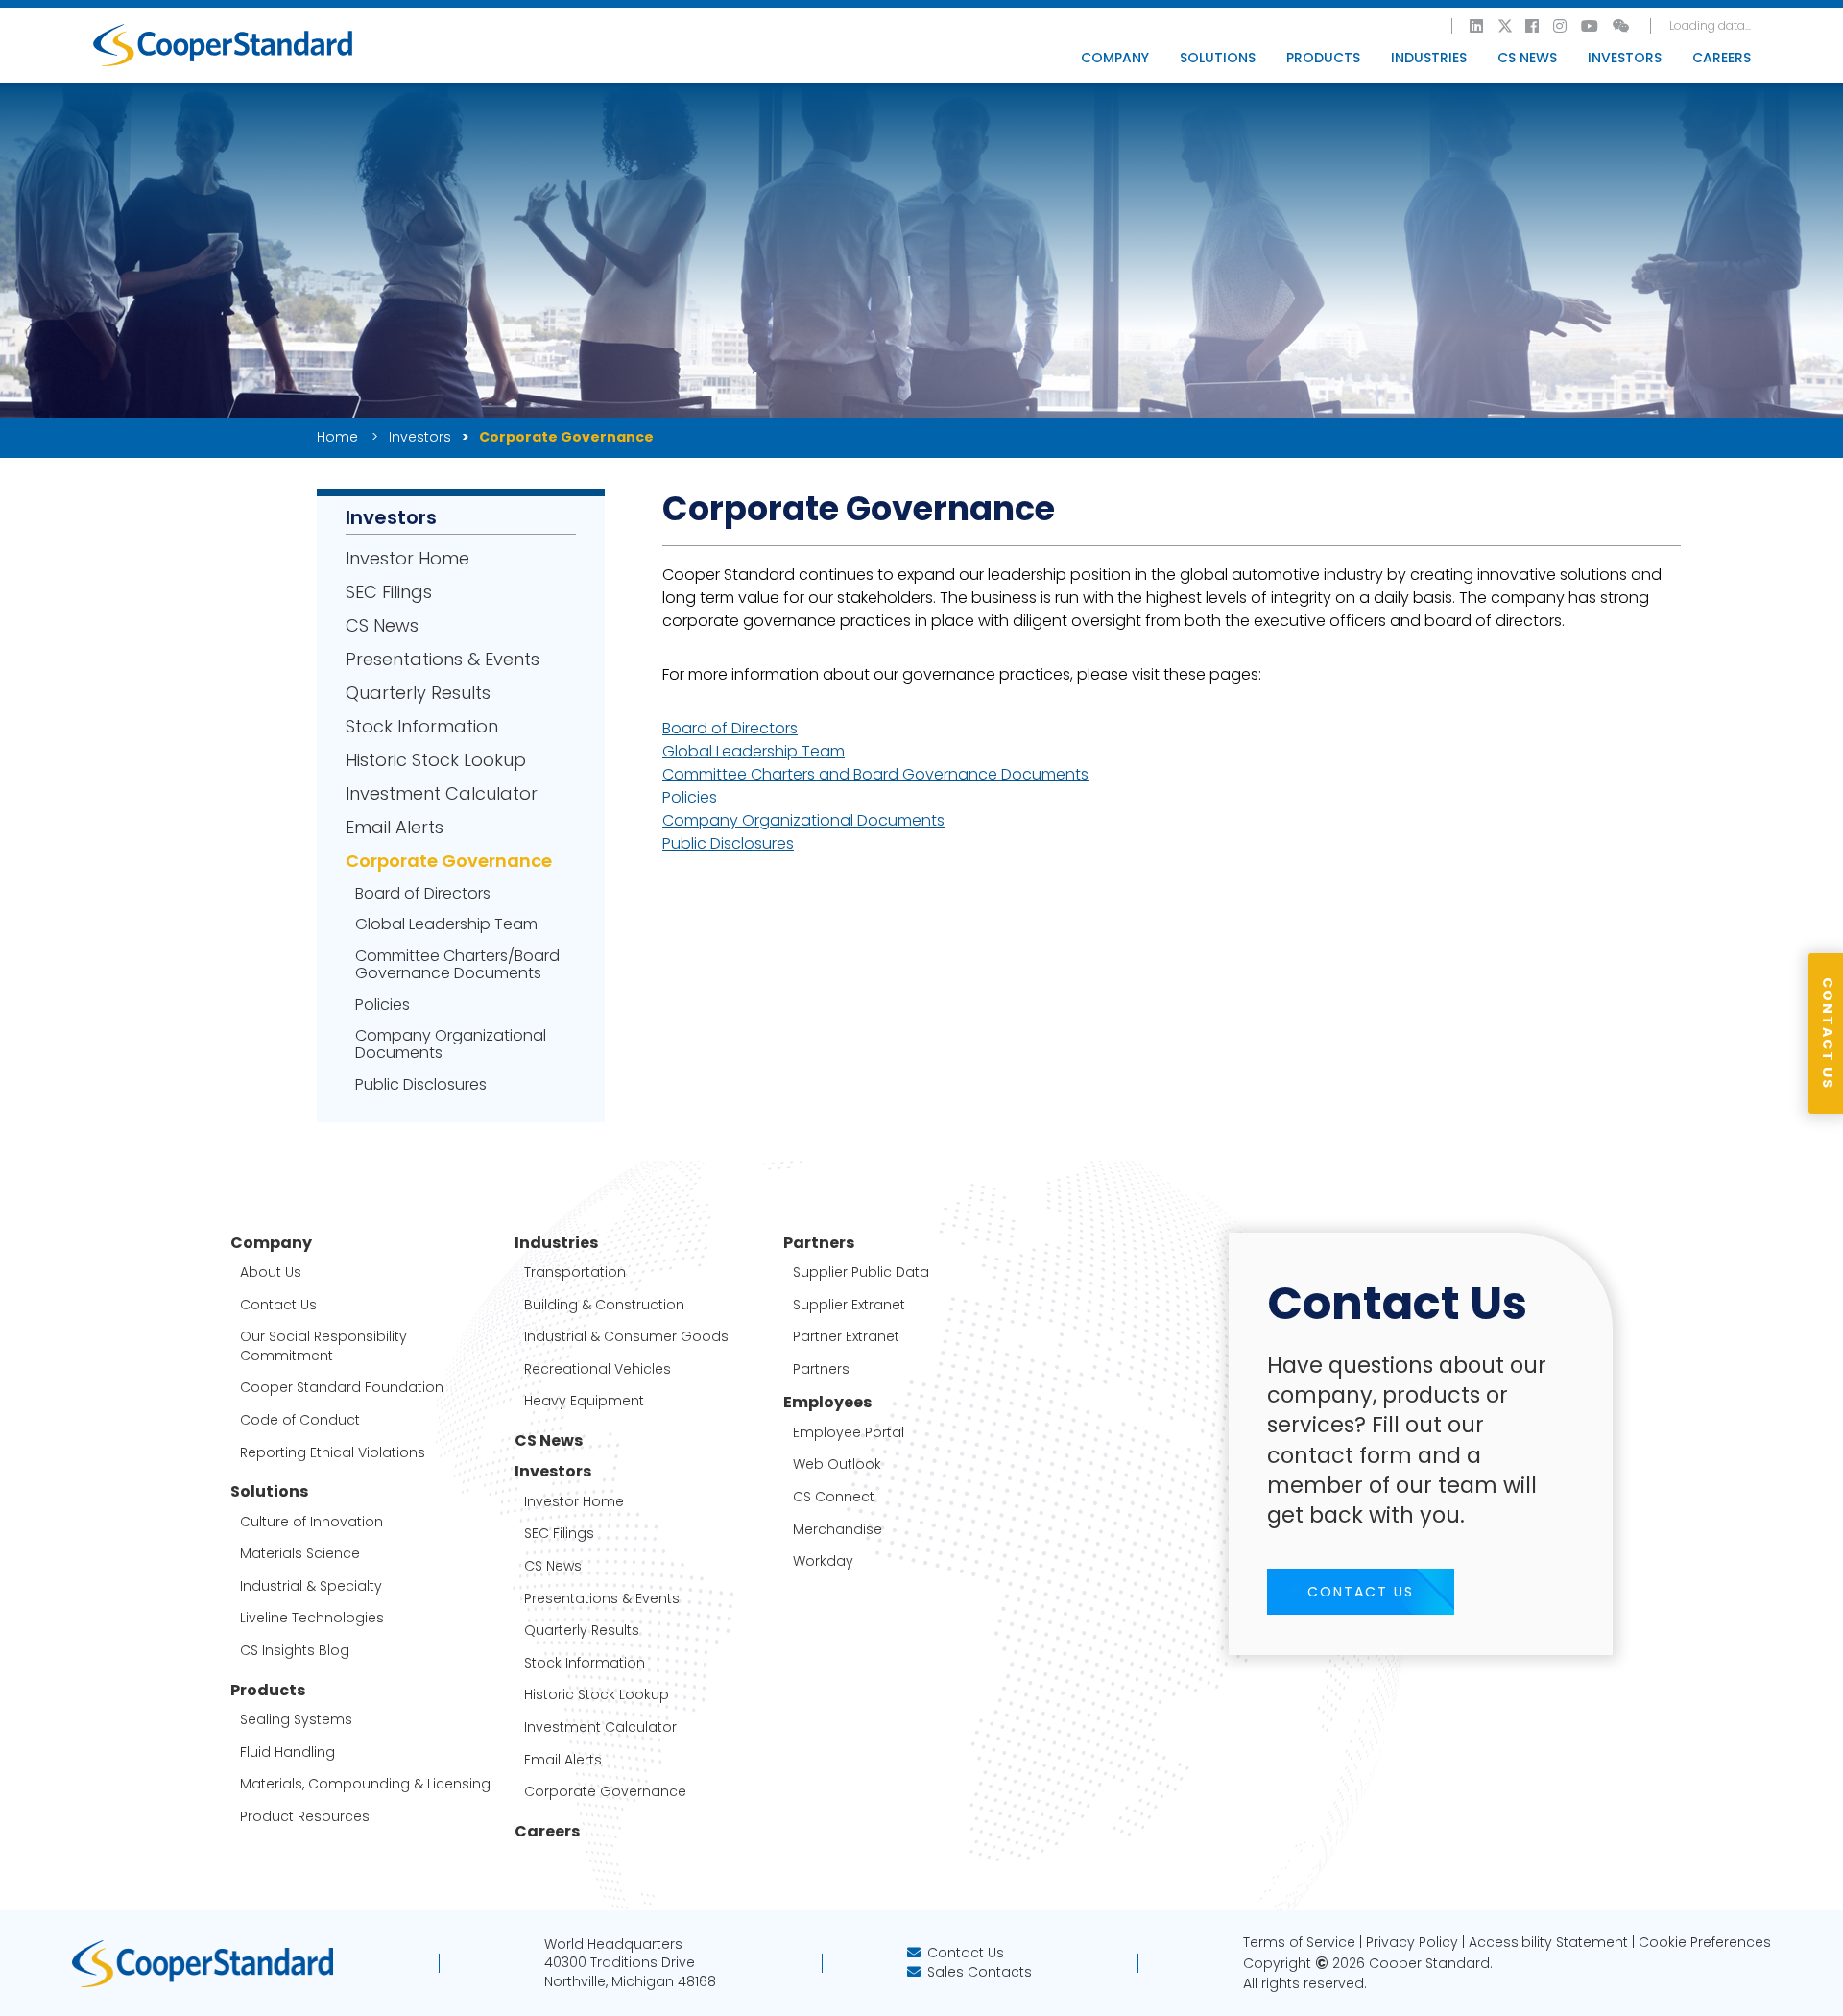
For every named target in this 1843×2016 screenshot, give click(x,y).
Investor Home (407, 559)
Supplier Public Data (861, 1272)
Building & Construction (604, 1305)
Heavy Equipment (584, 1401)
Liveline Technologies (312, 1618)
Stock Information (422, 727)
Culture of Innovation (311, 1522)
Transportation (575, 1272)
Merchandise (838, 1530)
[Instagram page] (1561, 26)
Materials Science (300, 1554)
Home (339, 437)
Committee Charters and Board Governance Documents (875, 774)
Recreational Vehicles (598, 1369)
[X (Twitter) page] (1505, 26)
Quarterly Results (418, 693)
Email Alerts (395, 828)
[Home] (223, 45)
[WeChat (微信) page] (1622, 26)
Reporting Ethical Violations (333, 1453)
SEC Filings (389, 592)
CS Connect (834, 1497)
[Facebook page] (1533, 26)
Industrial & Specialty (311, 1586)
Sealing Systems (296, 1720)
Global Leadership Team (446, 924)
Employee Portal (849, 1433)
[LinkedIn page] (1477, 26)
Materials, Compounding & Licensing (365, 1784)
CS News (1527, 58)
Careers (1722, 58)
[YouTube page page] (1591, 26)
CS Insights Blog (295, 1651)
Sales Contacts (980, 1972)
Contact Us (278, 1305)
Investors (420, 437)
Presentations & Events (443, 660)
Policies (383, 1005)
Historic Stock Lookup (436, 760)
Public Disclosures (421, 1085)
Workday (823, 1561)
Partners (821, 1369)
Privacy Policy (1412, 1942)
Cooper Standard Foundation (342, 1388)
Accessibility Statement (1548, 1942)
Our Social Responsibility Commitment (323, 1346)
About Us (271, 1272)
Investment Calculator (442, 794)
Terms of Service (1299, 1942)
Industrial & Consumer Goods (626, 1337)
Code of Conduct (300, 1420)
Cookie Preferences (1705, 1942)
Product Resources (305, 1817)
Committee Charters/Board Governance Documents (457, 965)
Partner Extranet (846, 1337)
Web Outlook (837, 1464)
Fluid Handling (287, 1752)
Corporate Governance (449, 861)
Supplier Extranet (849, 1305)
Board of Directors (423, 894)
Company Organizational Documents (451, 1044)
